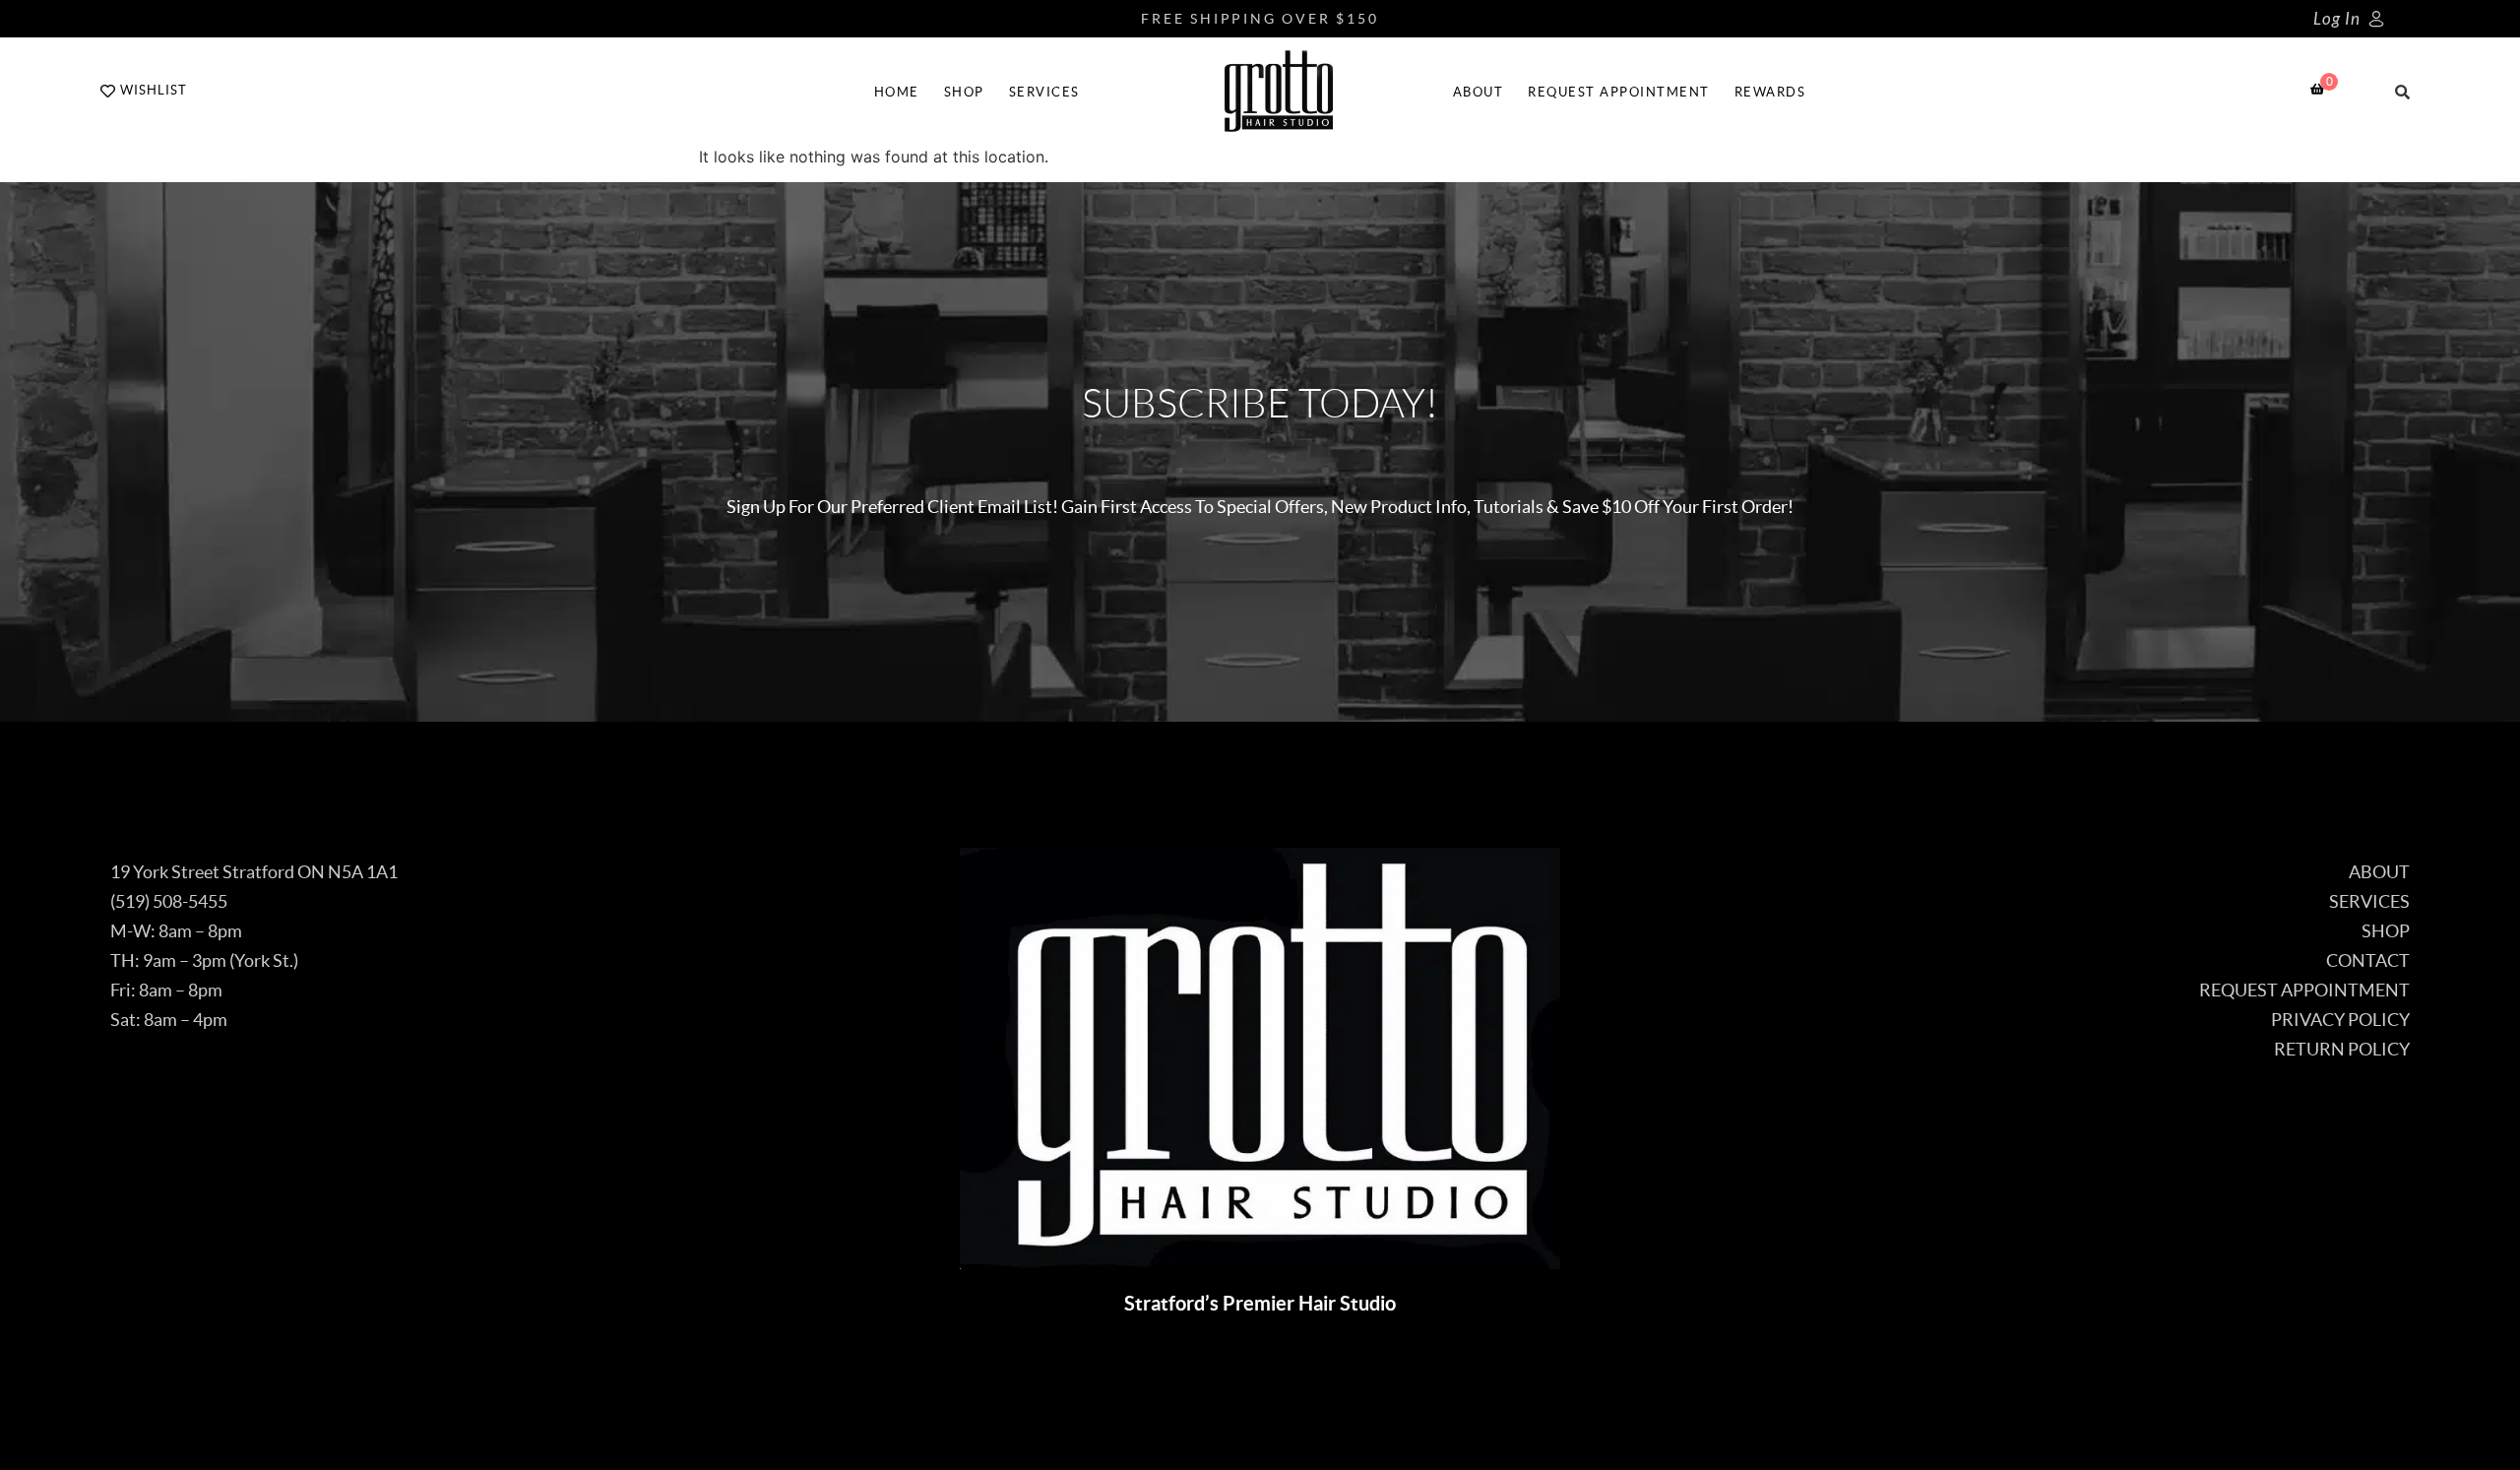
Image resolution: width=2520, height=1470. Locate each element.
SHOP (964, 92)
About (1479, 92)
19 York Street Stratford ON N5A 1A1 (254, 872)
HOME (897, 92)
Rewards (1770, 92)
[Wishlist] (108, 91)
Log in (2337, 19)
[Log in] (2376, 19)
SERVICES (1044, 92)
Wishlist (154, 90)
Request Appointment (1619, 92)
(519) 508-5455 (169, 901)
